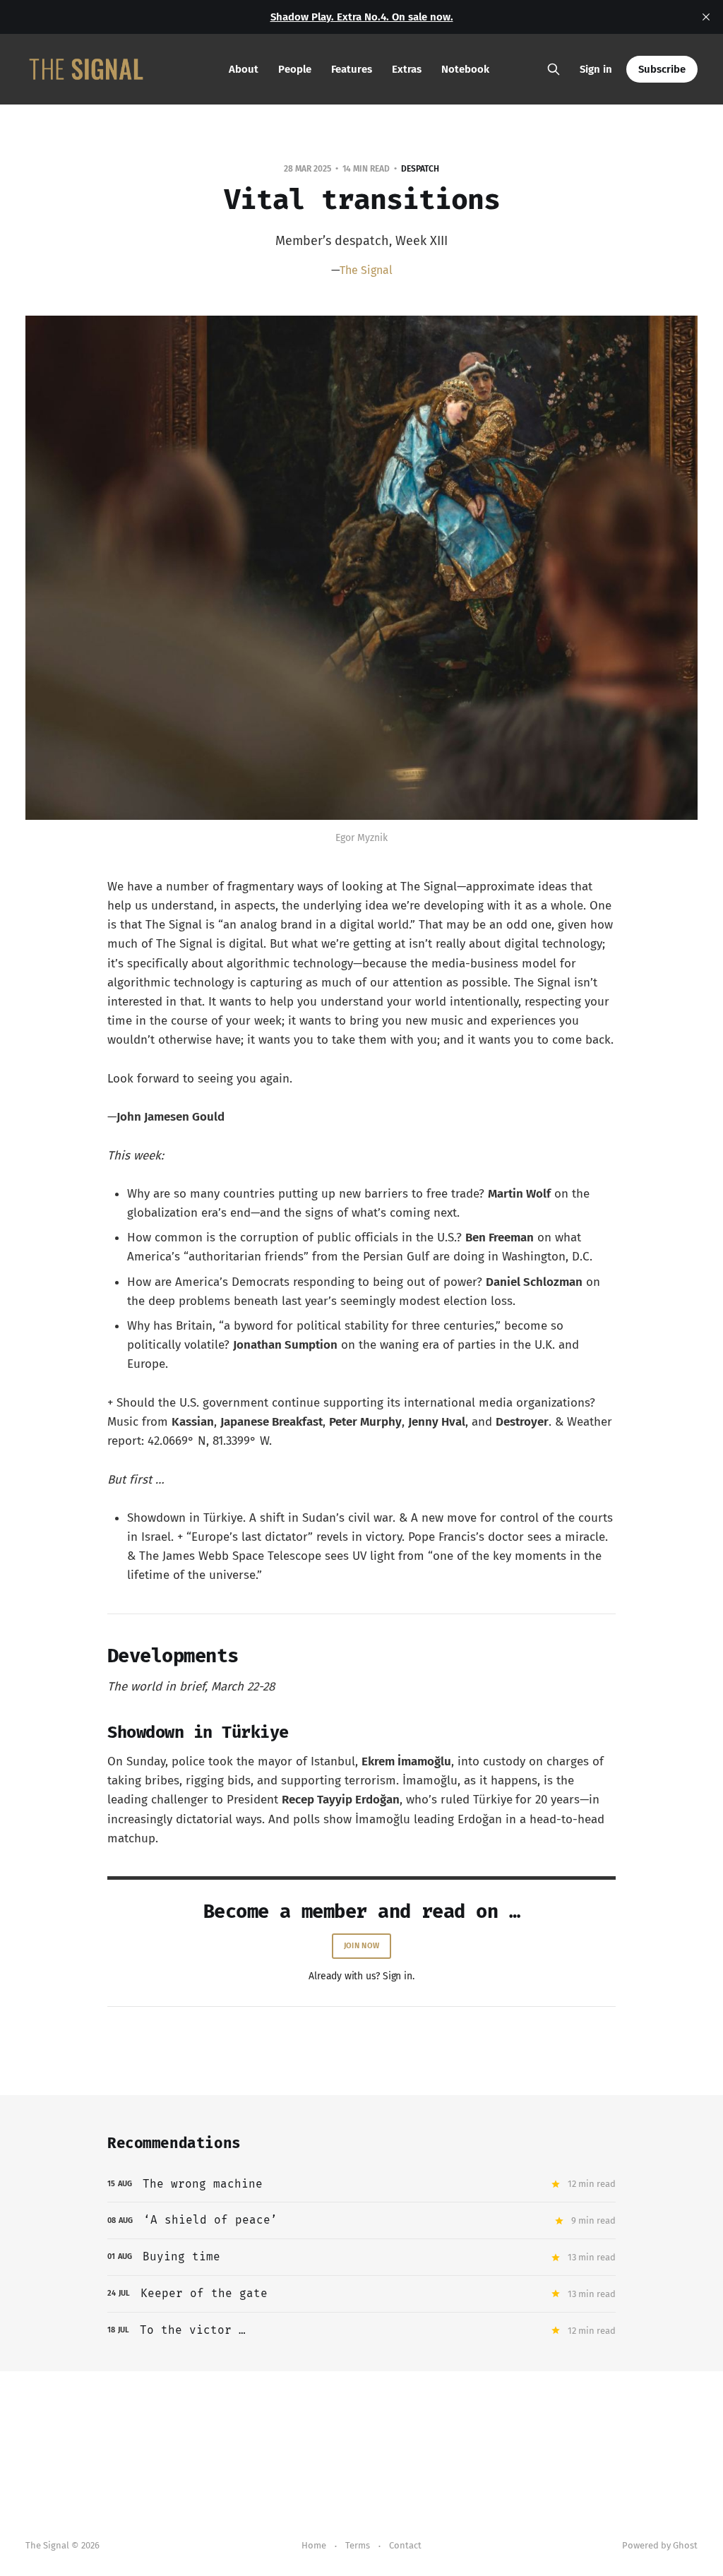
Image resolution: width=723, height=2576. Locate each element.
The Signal (366, 270)
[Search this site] (554, 69)
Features (352, 69)
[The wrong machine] (361, 2184)
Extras (407, 69)
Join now (361, 1946)
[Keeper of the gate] (361, 2294)
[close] (706, 17)
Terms (358, 2545)
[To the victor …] (361, 2331)
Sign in (596, 69)
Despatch (420, 169)
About (244, 69)
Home (314, 2545)
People (295, 69)
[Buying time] (361, 2257)
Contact (405, 2545)
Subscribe (662, 69)
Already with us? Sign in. (361, 1976)
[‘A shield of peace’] (361, 2220)
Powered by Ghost (660, 2545)
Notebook (465, 69)
